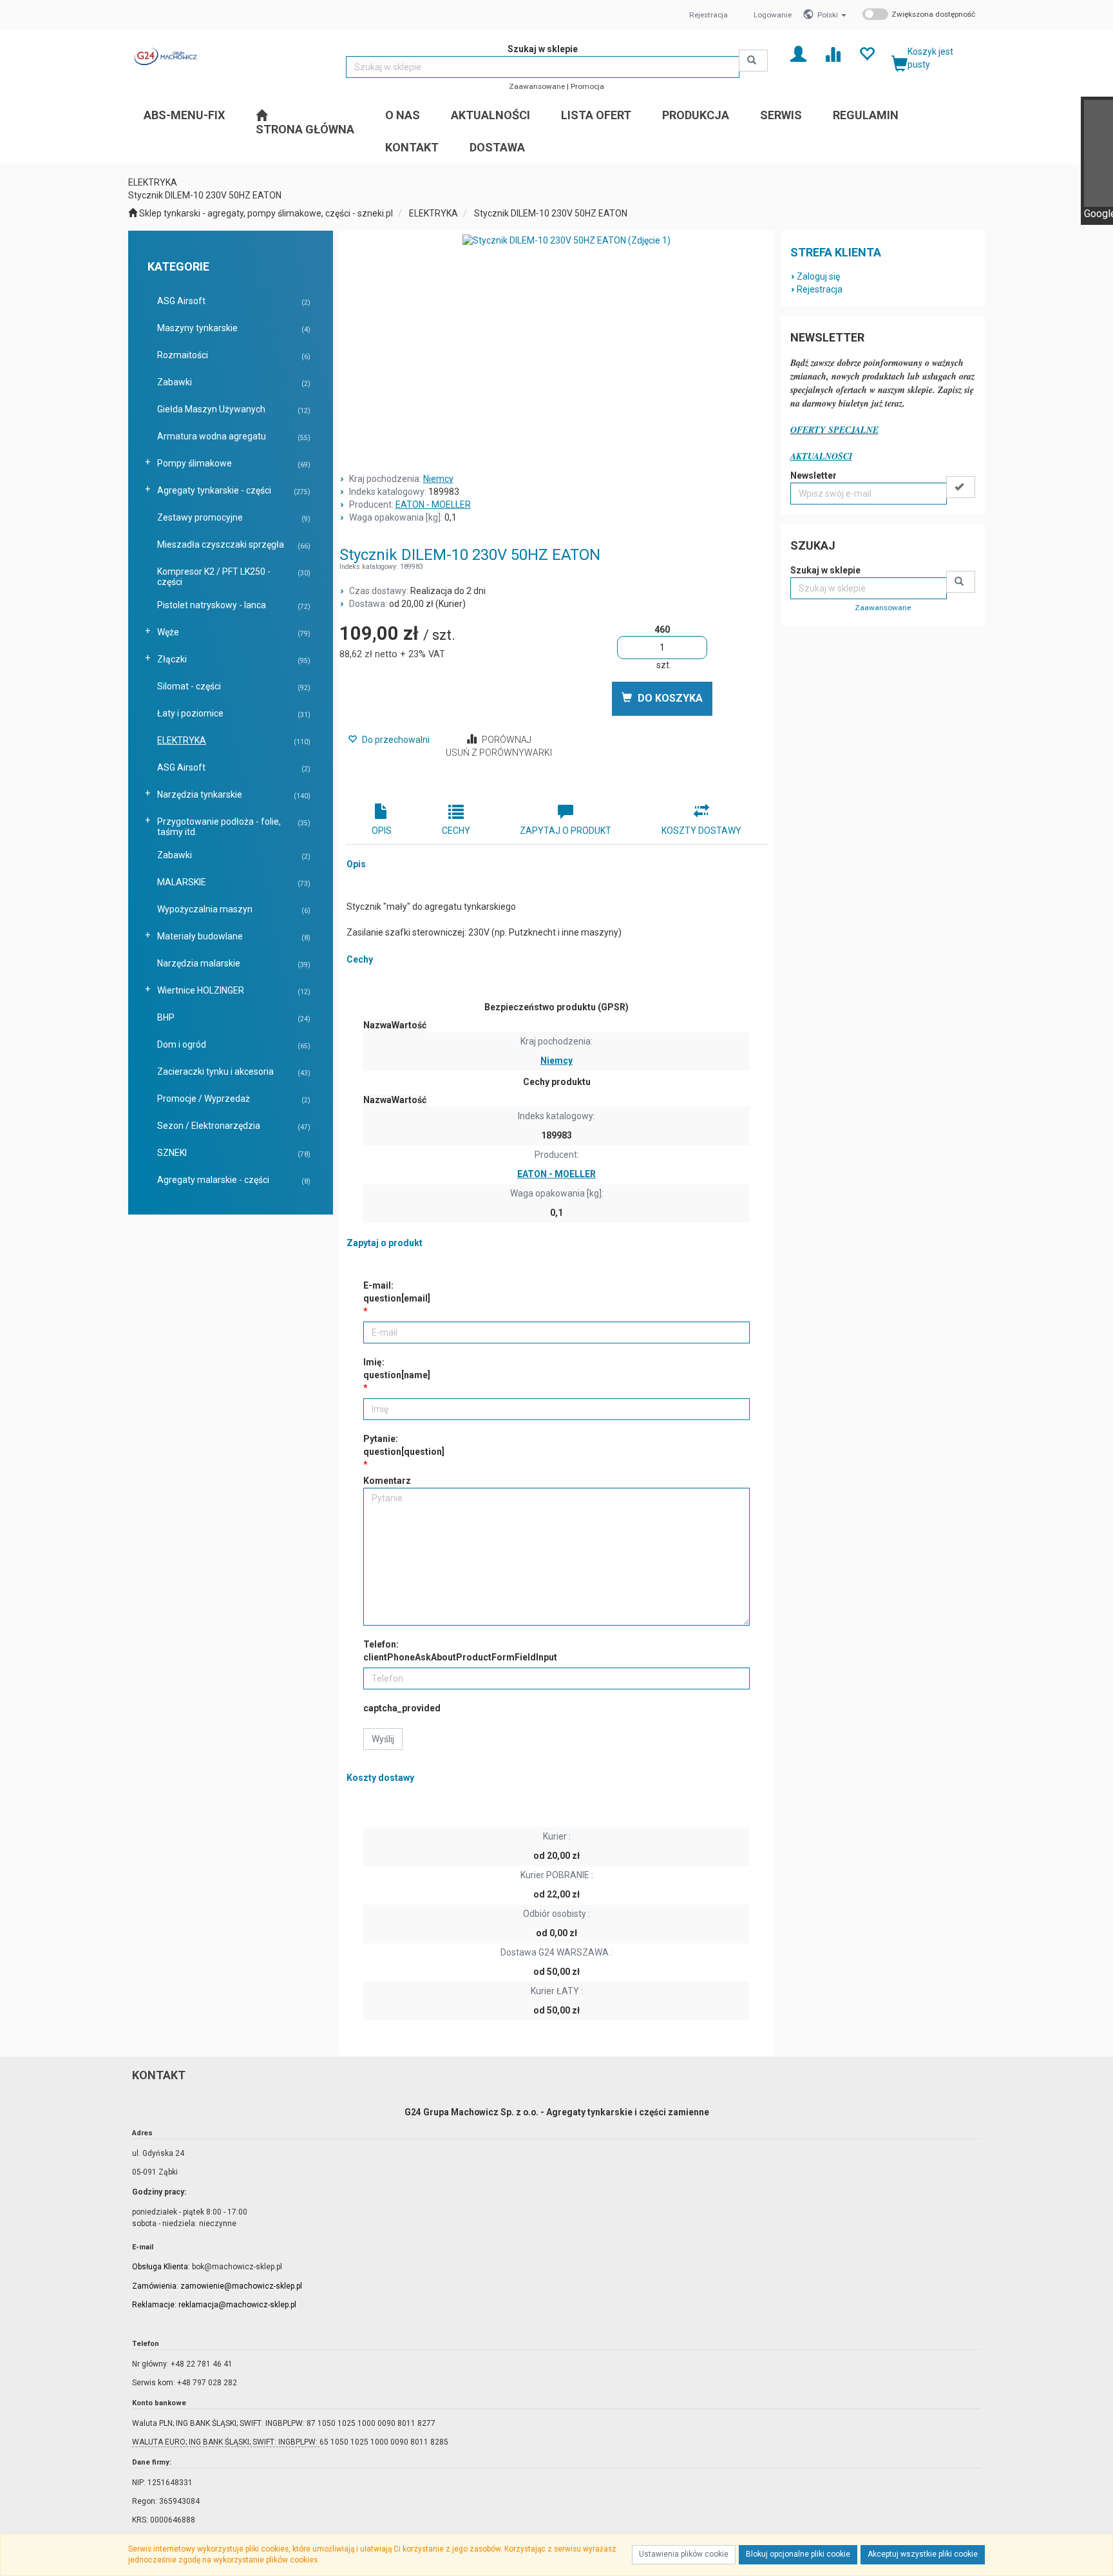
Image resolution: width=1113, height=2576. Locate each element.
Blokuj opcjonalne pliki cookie (798, 2554)
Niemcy (438, 479)
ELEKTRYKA (433, 213)
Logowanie (773, 15)
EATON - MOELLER (433, 505)
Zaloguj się (818, 276)
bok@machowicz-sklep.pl (237, 2267)
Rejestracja (709, 15)
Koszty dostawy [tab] (701, 831)
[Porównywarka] (832, 53)
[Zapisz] (961, 487)
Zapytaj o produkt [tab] (566, 831)
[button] (832, 15)
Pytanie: (404, 1445)
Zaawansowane (537, 86)
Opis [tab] (382, 831)
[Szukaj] (753, 61)
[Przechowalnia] (867, 53)
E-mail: (397, 1292)
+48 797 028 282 (207, 2383)
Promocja (587, 86)
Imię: (397, 1369)
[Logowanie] (798, 53)
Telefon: (460, 1651)
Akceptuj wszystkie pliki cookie (923, 2554)
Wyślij (383, 1739)
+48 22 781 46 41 (202, 2364)
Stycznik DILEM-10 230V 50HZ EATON (551, 213)
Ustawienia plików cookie (684, 2554)
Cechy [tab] (456, 831)
